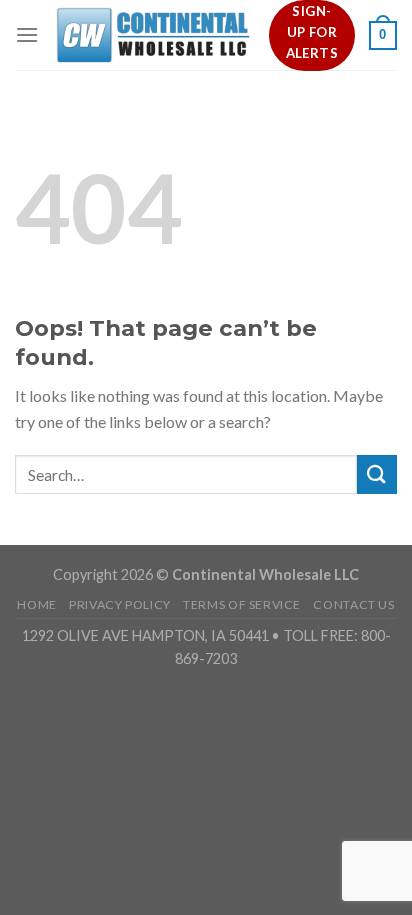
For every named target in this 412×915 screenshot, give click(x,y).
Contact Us (353, 604)
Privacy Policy (120, 604)
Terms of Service (242, 604)
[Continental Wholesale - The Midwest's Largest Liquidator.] (154, 35)
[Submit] (377, 474)
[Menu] (27, 34)
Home (36, 604)
